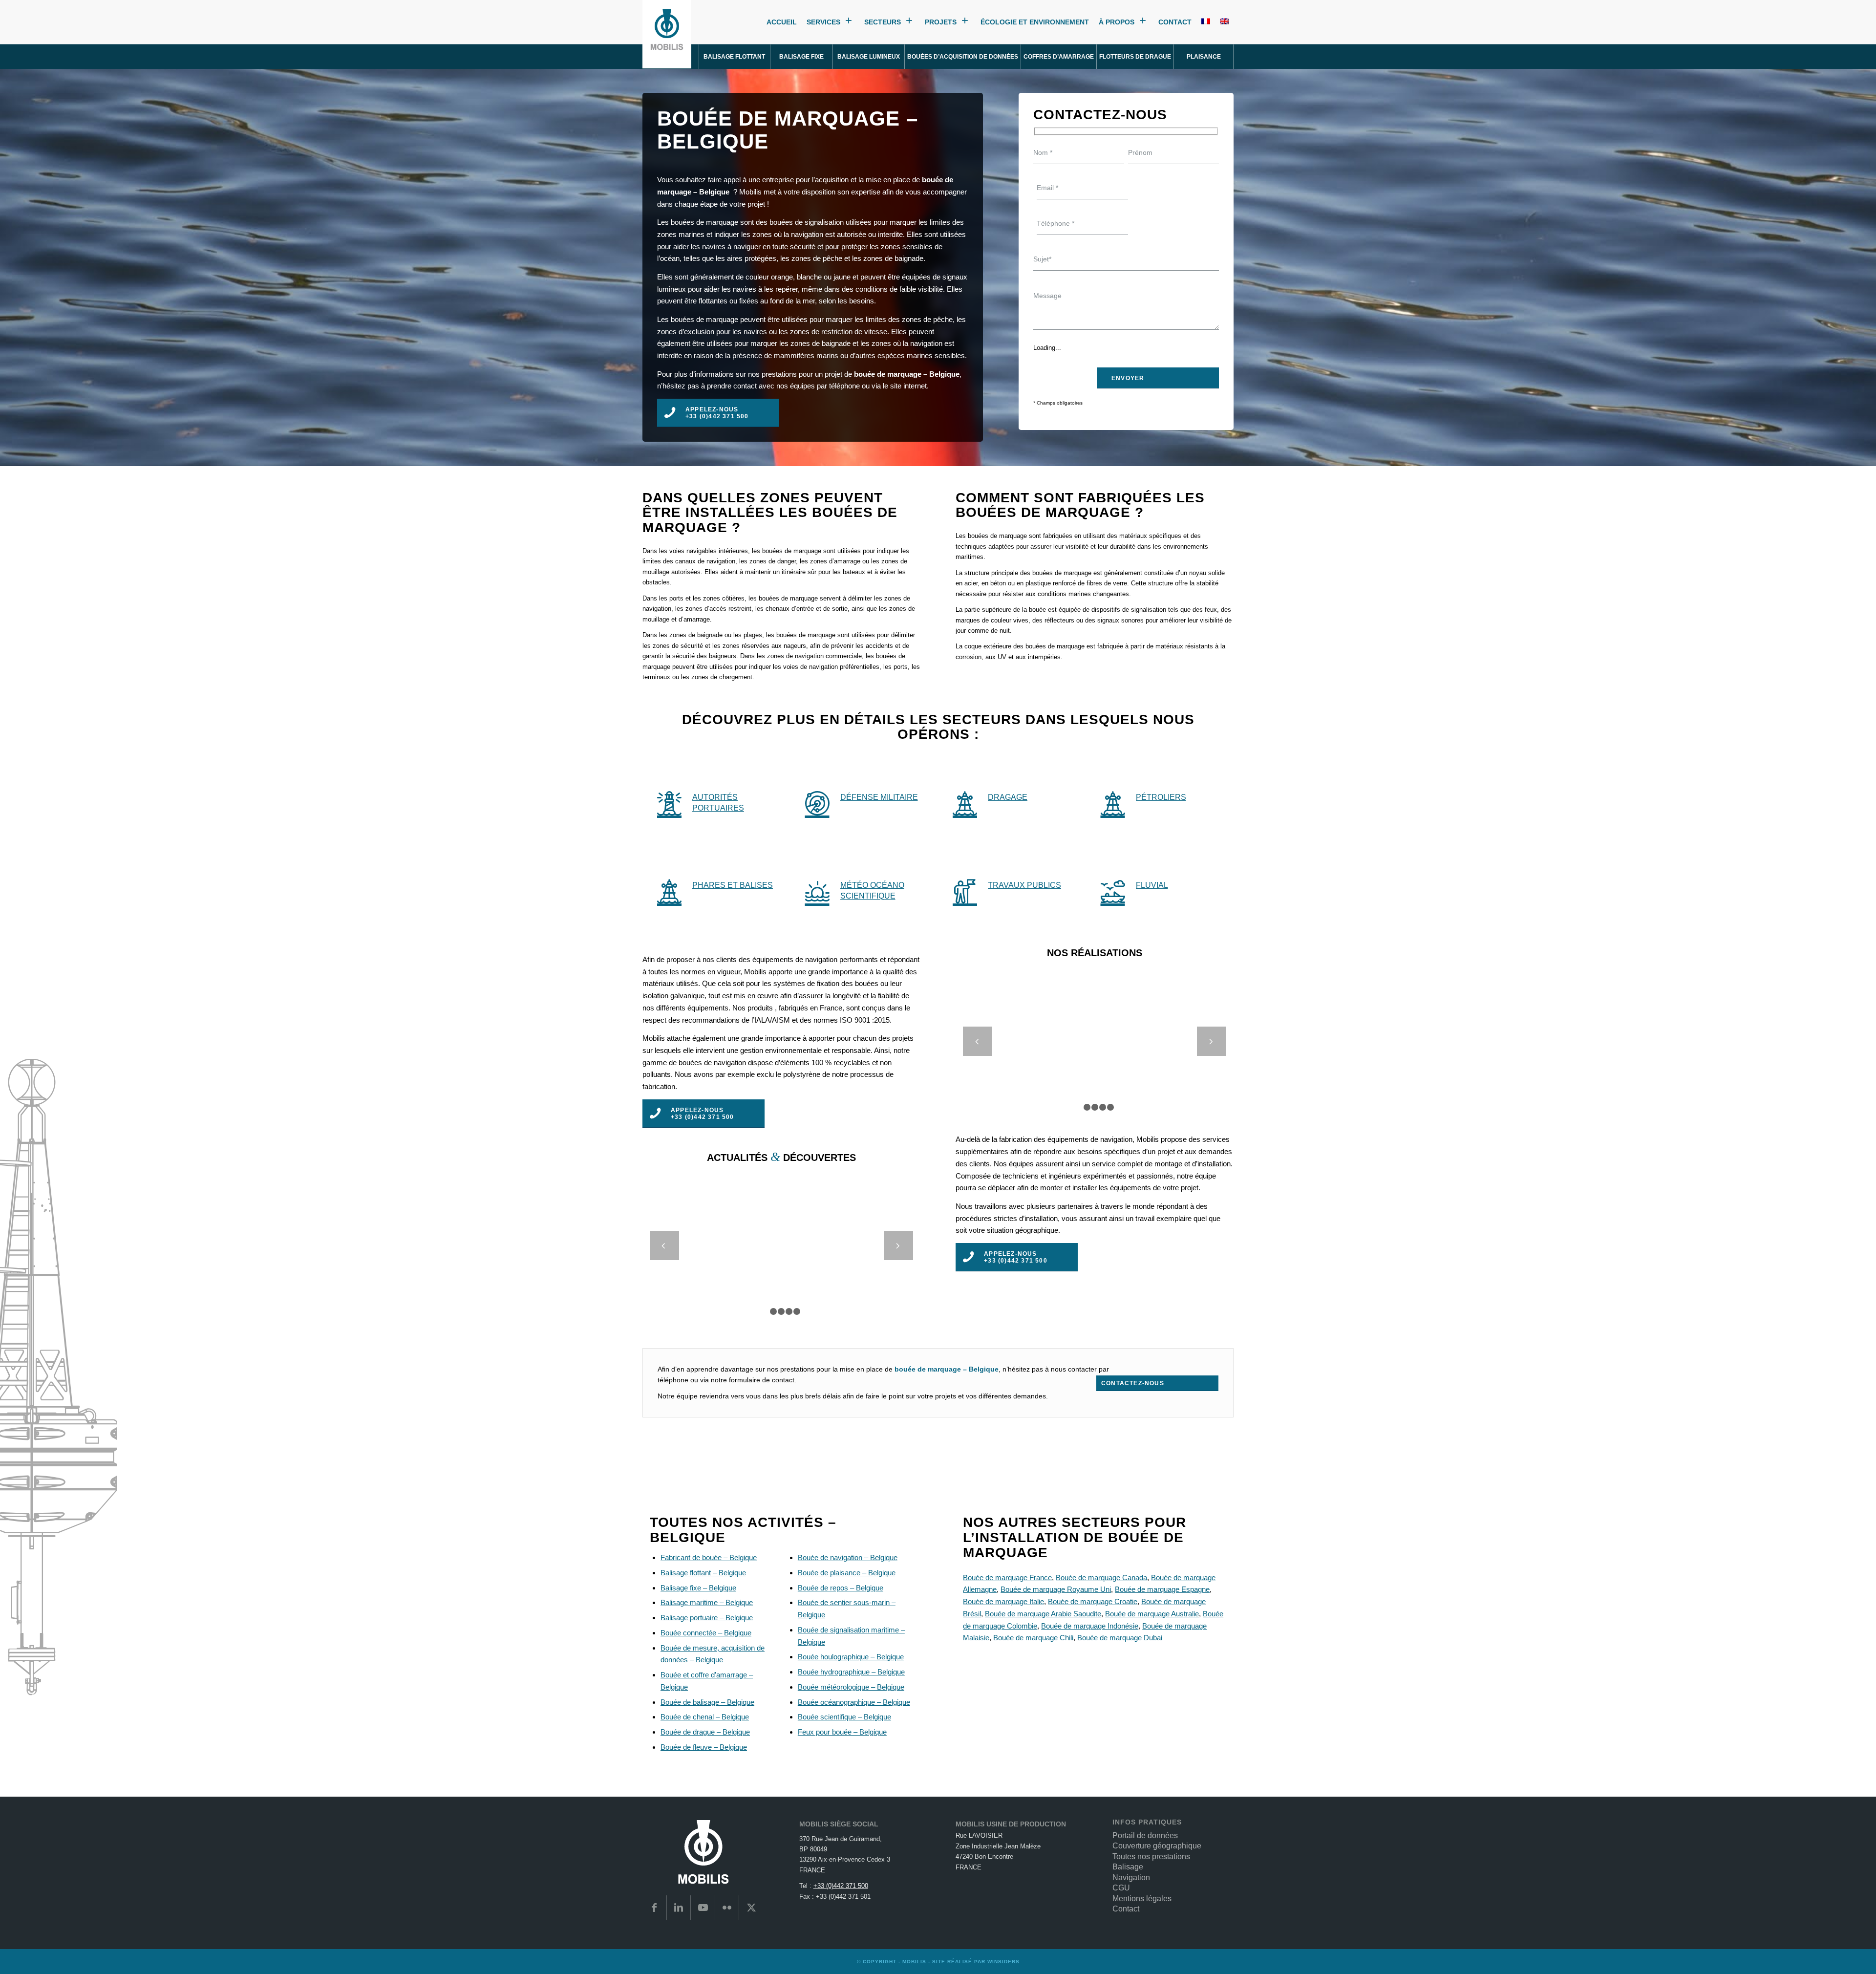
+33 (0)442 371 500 (841, 1886)
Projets (941, 22)
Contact (1175, 22)
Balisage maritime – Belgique (707, 1602)
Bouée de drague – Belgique (705, 1732)
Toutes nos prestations (1151, 1856)
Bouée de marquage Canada (1101, 1577)
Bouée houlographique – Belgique (851, 1657)
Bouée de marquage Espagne (1162, 1589)
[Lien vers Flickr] (727, 1908)
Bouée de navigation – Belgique (848, 1557)
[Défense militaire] (817, 803)
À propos (1117, 22)
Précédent (978, 1041)
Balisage (1128, 1867)
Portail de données (1145, 1835)
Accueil (782, 22)
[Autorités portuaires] (669, 803)
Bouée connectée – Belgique (706, 1633)
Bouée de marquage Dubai (1120, 1638)
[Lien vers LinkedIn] (679, 1908)
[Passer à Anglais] (1224, 22)
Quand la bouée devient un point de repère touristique (781, 1239)
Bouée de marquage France (1007, 1577)
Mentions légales (1142, 1899)
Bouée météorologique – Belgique (851, 1687)
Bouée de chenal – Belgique (705, 1717)
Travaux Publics (1024, 885)
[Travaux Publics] (965, 891)
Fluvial (1152, 885)
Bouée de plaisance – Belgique (847, 1573)
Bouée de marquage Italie (1003, 1601)
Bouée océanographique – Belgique (854, 1702)
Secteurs (883, 22)
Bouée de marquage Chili (1033, 1638)
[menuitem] (735, 57)
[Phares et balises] (669, 891)
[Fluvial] (1113, 891)
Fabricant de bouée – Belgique (709, 1557)
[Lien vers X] (751, 1908)
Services (823, 22)
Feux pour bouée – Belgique (842, 1732)
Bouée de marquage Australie (1152, 1614)
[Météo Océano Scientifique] (817, 891)
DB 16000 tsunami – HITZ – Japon (1095, 1035)
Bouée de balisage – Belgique (707, 1702)
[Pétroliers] (1113, 803)
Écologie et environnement (1035, 22)
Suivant (1212, 1041)
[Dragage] (965, 803)
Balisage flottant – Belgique (703, 1573)
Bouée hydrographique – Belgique (851, 1672)
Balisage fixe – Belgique (698, 1588)
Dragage (1008, 797)
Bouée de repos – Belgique (841, 1588)
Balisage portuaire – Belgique (707, 1618)
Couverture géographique (1157, 1846)
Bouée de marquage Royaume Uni (1056, 1589)
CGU (1121, 1888)
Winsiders (1003, 1962)
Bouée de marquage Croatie (1093, 1601)
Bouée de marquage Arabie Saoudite (1043, 1614)
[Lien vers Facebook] (654, 1908)
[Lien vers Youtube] (703, 1908)
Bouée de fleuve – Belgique (704, 1747)
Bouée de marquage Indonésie (1090, 1626)
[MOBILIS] (667, 34)
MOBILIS (914, 1962)
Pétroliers (1161, 797)
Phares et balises (733, 885)
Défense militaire (879, 797)
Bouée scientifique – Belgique (844, 1717)
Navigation (1131, 1877)
